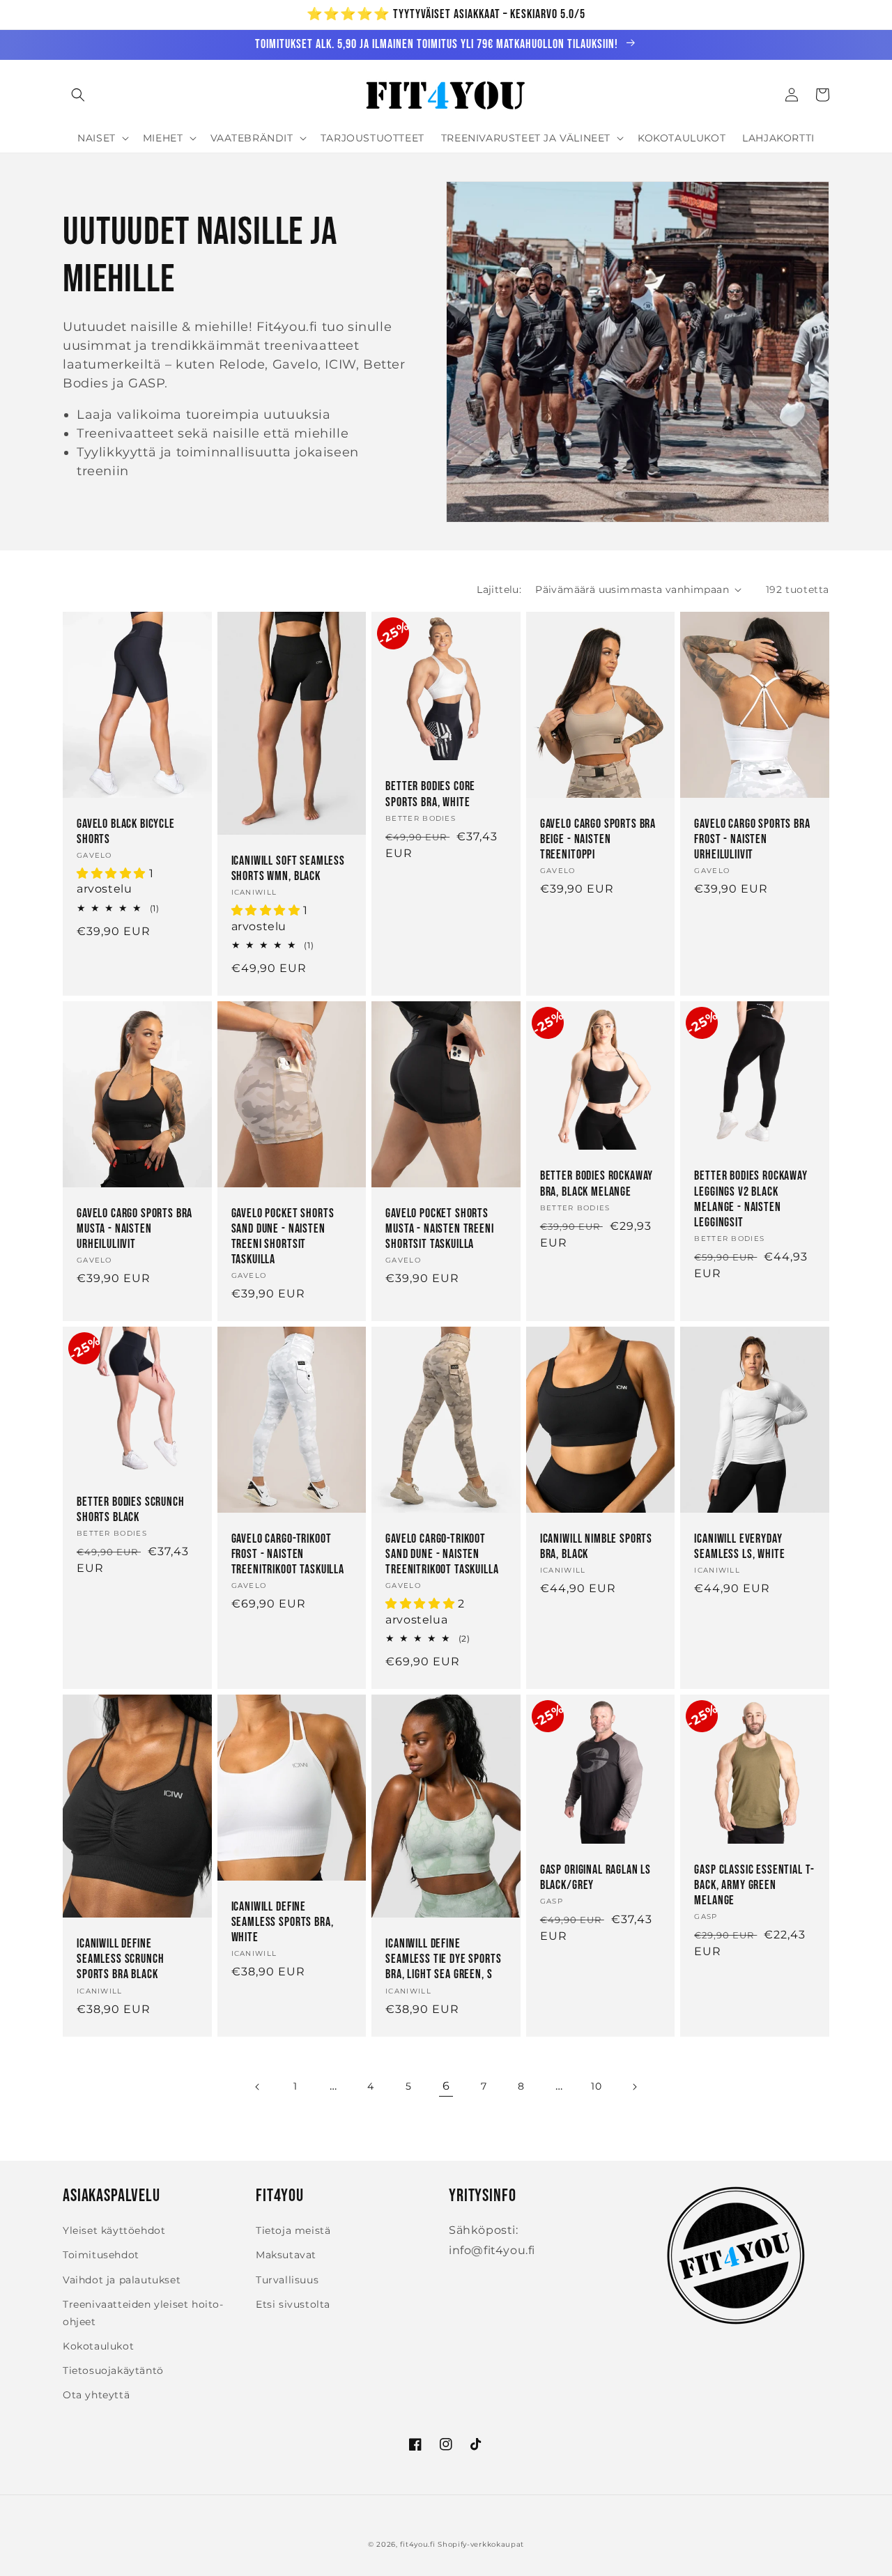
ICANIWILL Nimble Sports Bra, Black (596, 1547)
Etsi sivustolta (293, 2304)
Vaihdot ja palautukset (122, 2280)
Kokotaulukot (98, 2346)
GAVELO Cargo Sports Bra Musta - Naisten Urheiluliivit (134, 1229)
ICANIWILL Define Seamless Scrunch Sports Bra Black (120, 1959)
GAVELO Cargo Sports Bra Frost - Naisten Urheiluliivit (752, 839)
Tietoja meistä (293, 2230)
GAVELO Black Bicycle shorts (126, 832)
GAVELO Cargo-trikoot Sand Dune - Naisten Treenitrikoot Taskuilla (442, 1554)
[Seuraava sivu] (634, 2087)
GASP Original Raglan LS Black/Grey (595, 1877)
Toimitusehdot (101, 2255)
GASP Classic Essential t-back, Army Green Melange (754, 1885)
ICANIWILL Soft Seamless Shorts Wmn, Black (288, 869)
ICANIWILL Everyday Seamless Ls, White (739, 1547)
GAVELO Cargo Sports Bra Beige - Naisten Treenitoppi (598, 839)
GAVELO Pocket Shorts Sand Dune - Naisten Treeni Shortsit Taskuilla (283, 1236)
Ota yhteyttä (96, 2395)
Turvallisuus (287, 2280)
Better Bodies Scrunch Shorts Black (131, 1510)
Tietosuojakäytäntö (113, 2370)
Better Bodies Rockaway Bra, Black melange (597, 1183)
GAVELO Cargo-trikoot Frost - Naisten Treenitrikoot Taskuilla (288, 1554)
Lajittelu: (499, 589)
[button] (78, 95)
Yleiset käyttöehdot (114, 2230)
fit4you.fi (417, 2544)
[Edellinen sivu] (258, 2087)
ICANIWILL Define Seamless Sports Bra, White (283, 1922)
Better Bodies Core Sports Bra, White (430, 794)
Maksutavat (286, 2255)
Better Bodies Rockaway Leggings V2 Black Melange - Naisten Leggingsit (751, 1199)
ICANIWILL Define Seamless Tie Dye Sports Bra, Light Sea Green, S (443, 1959)
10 (596, 2086)
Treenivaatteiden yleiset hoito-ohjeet (143, 2313)
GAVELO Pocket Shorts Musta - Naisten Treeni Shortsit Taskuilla (439, 1229)
